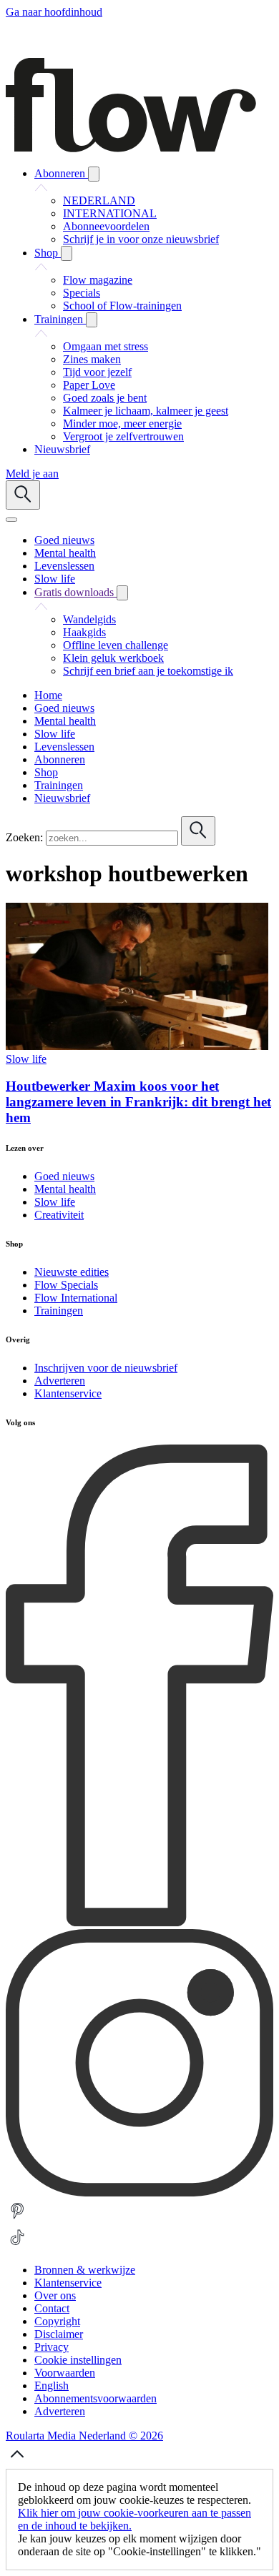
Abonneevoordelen (106, 226)
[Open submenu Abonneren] (94, 174)
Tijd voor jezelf (97, 372)
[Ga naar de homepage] (131, 148)
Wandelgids (89, 619)
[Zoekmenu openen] (23, 495)
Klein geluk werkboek (113, 658)
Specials (82, 293)
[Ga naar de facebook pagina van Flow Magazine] (139, 1922)
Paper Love (89, 385)
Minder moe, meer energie (122, 423)
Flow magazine (98, 280)
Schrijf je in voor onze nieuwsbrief (141, 239)
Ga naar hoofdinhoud (54, 12)
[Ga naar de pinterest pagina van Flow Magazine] (17, 2219)
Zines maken (92, 359)
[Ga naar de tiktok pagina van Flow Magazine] (17, 2245)
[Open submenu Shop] (67, 253)
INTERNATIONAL (110, 213)
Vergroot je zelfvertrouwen (123, 436)
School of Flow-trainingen (122, 306)
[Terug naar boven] (17, 2462)
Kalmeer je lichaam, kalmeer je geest (146, 411)
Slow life (26, 1059)
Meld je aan (32, 474)
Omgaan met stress (106, 346)
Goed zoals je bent (105, 398)
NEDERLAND (99, 200)
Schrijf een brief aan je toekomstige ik (148, 671)
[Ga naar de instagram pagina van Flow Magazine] (139, 2193)
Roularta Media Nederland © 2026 (84, 2436)
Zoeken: (24, 837)
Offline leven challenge (116, 645)
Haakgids (84, 632)
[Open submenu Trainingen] (92, 320)
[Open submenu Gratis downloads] (122, 593)
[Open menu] (11, 520)
